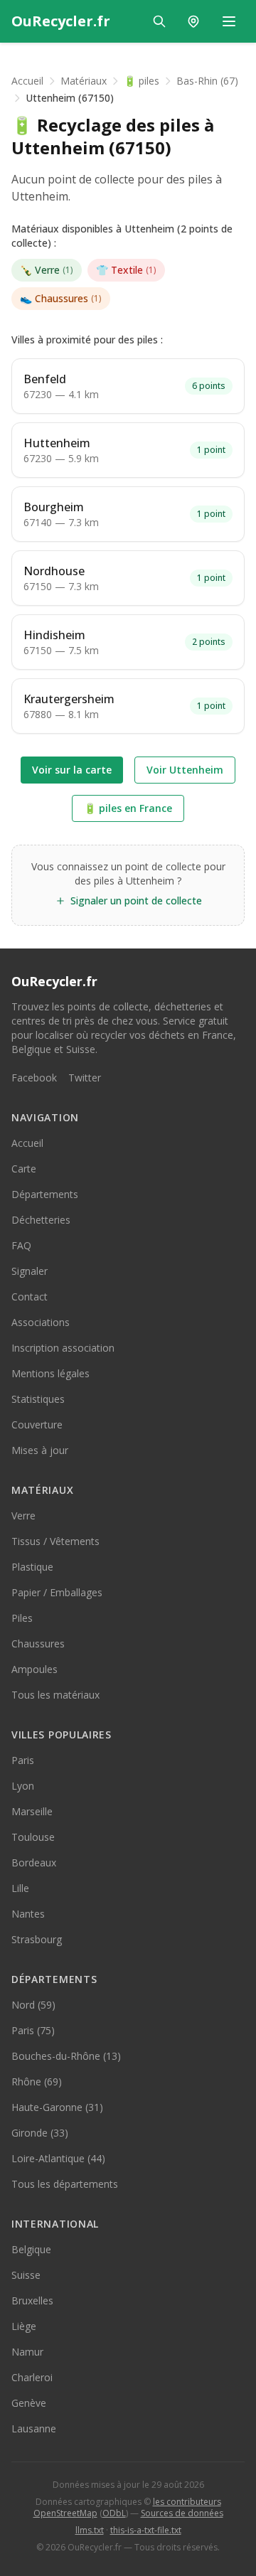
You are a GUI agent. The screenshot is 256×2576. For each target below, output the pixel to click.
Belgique (31, 2249)
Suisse (26, 2275)
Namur (27, 2352)
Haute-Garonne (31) (57, 2107)
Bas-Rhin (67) (207, 81)
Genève (29, 2403)
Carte (24, 1169)
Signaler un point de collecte (136, 900)
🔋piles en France (128, 808)
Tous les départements (65, 2184)
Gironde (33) (40, 2133)
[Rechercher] (159, 21)
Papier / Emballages (57, 1592)
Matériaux (84, 81)
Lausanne (34, 2428)
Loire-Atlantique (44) (58, 2158)
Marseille (32, 1811)
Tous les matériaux (55, 1695)
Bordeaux (34, 1862)
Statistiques (38, 1399)
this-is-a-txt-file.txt (146, 2530)
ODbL (114, 2513)
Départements (45, 1194)
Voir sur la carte (72, 770)
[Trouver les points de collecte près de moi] (193, 21)
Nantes (28, 1914)
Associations (41, 1322)
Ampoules (34, 1669)
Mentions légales (50, 1373)
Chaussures (61, 298)
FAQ (21, 1245)
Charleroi (32, 2377)
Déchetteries (41, 1220)
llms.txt (90, 2530)
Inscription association (63, 1348)
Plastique (32, 1567)
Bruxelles (32, 2300)
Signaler (30, 1271)
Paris (23, 1760)
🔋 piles (142, 81)
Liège (24, 2326)
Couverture (37, 1425)
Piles (22, 1618)
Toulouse (33, 1837)
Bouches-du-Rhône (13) (66, 2056)
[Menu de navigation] (229, 21)
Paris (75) (33, 2030)
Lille (20, 1888)
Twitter (85, 1078)
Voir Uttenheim (185, 770)
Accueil (27, 81)
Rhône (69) (37, 2081)
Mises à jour (40, 1450)
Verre (47, 270)
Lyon (23, 1786)
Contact (30, 1297)
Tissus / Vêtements (55, 1541)
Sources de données (182, 2513)
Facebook (34, 1078)
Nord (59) (33, 2005)
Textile (126, 270)
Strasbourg (37, 1939)
